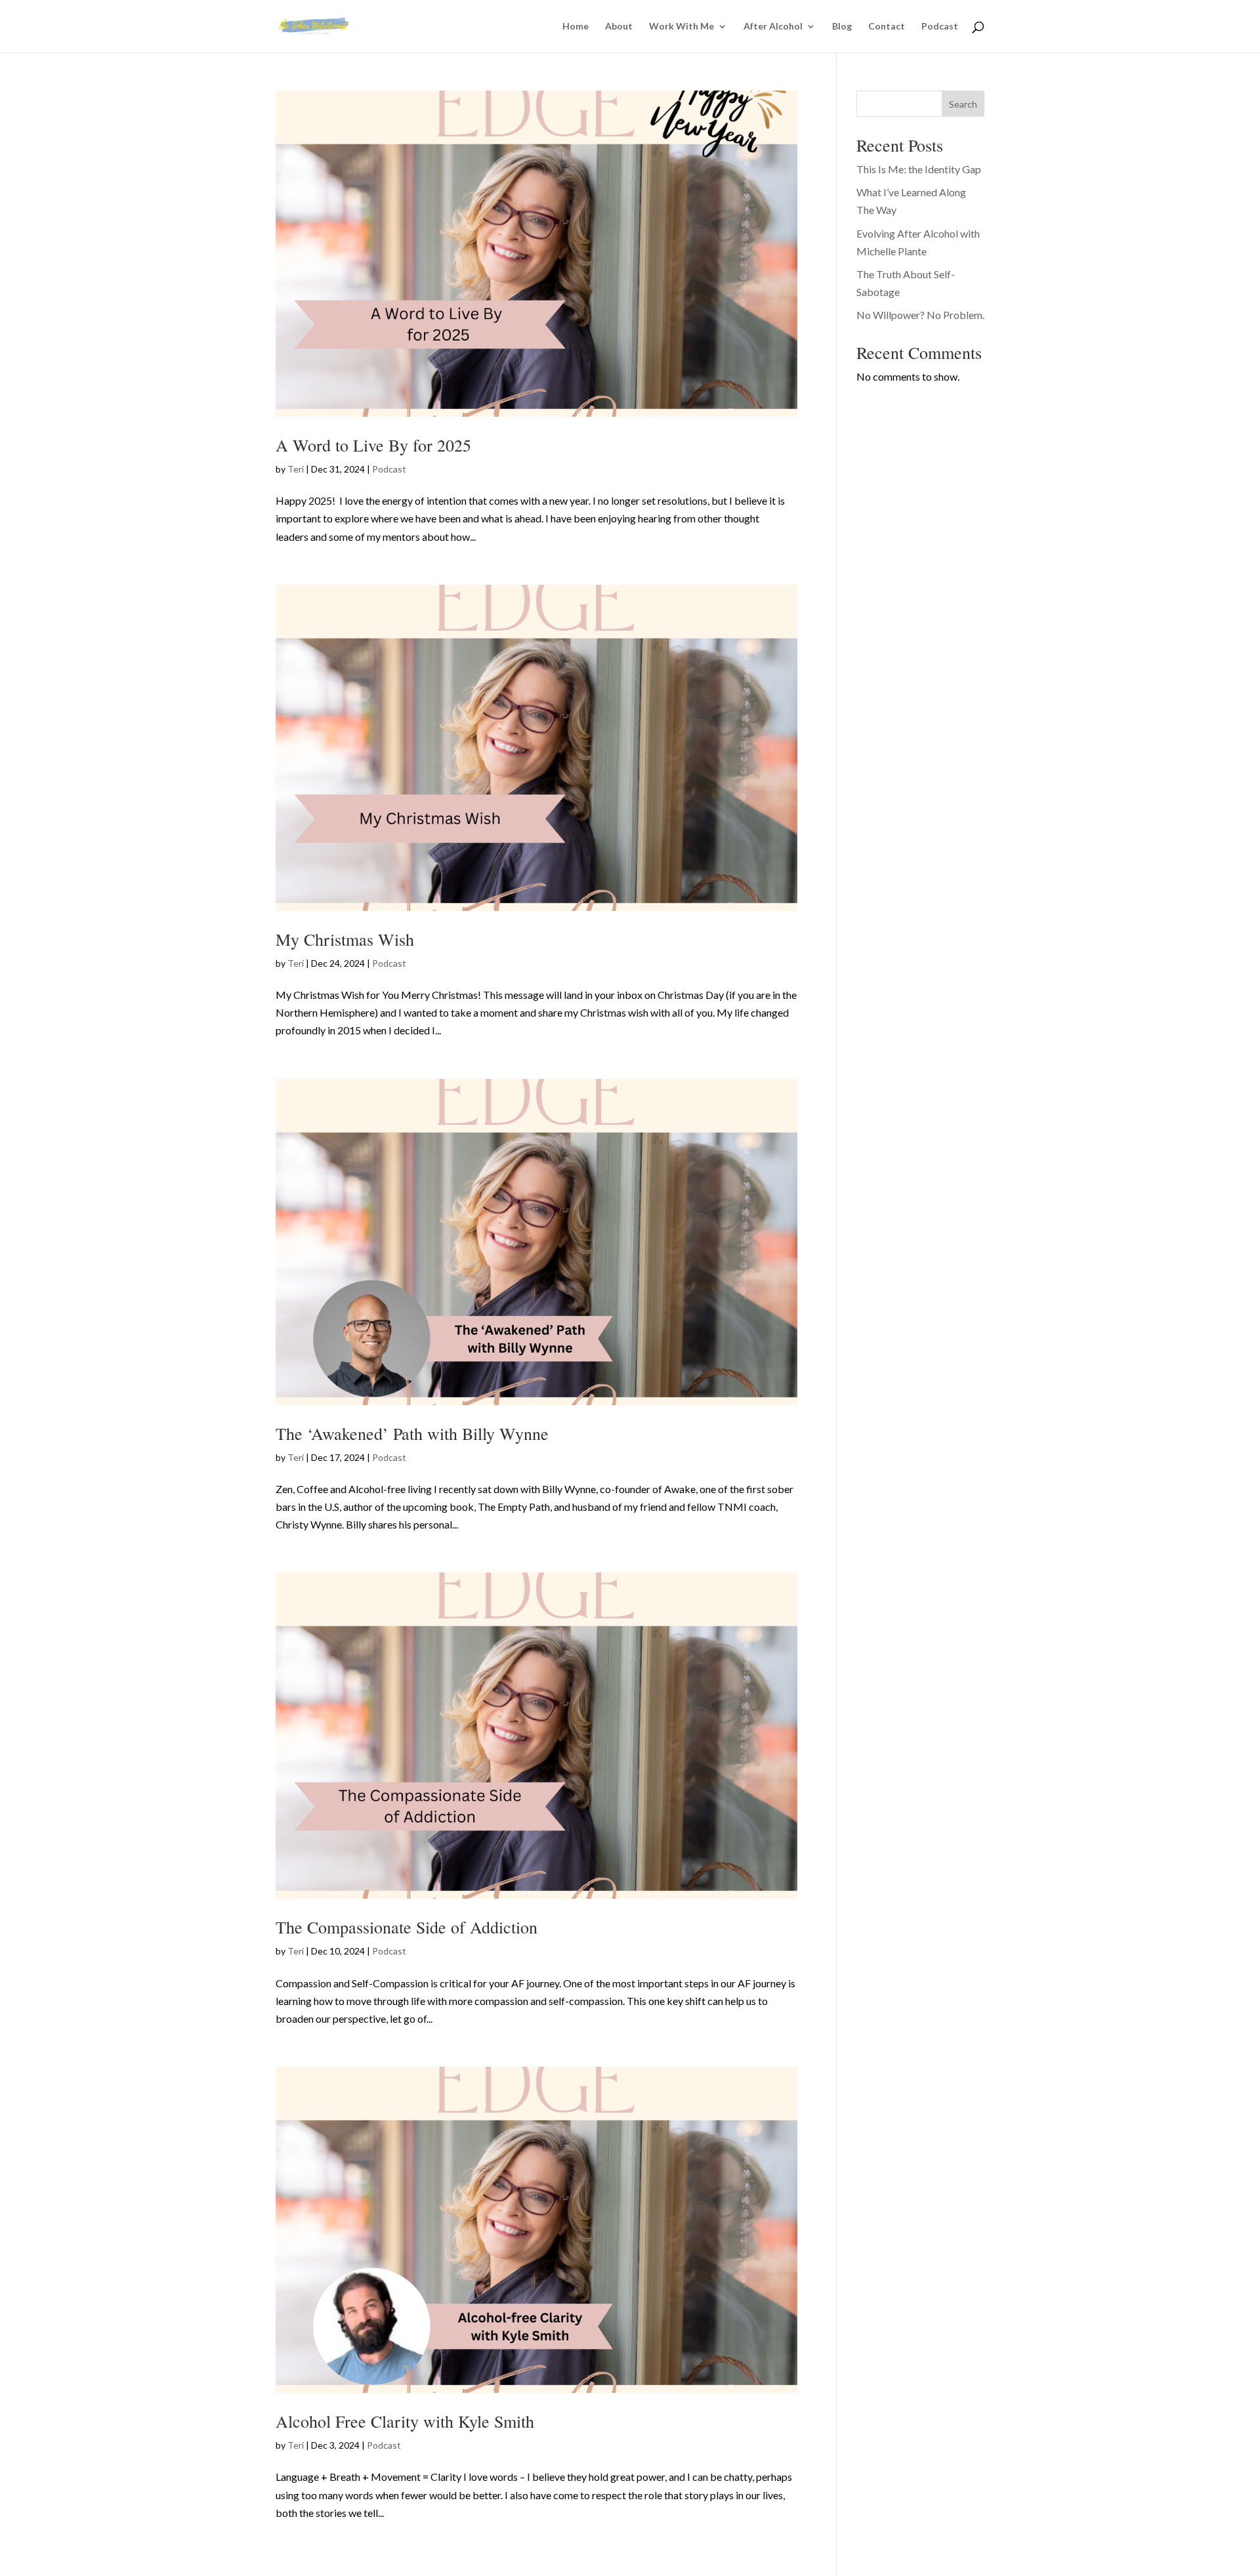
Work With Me (682, 27)
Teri (296, 469)
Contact (887, 27)
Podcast (940, 27)
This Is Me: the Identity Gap (919, 169)
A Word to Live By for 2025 (373, 445)
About (619, 27)
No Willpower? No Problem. (920, 315)
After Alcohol (773, 27)
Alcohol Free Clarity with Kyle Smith (405, 2421)
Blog (842, 27)
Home (576, 27)
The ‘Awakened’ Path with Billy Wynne (412, 1433)
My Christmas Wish (345, 939)
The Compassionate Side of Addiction (407, 1927)
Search (963, 104)
